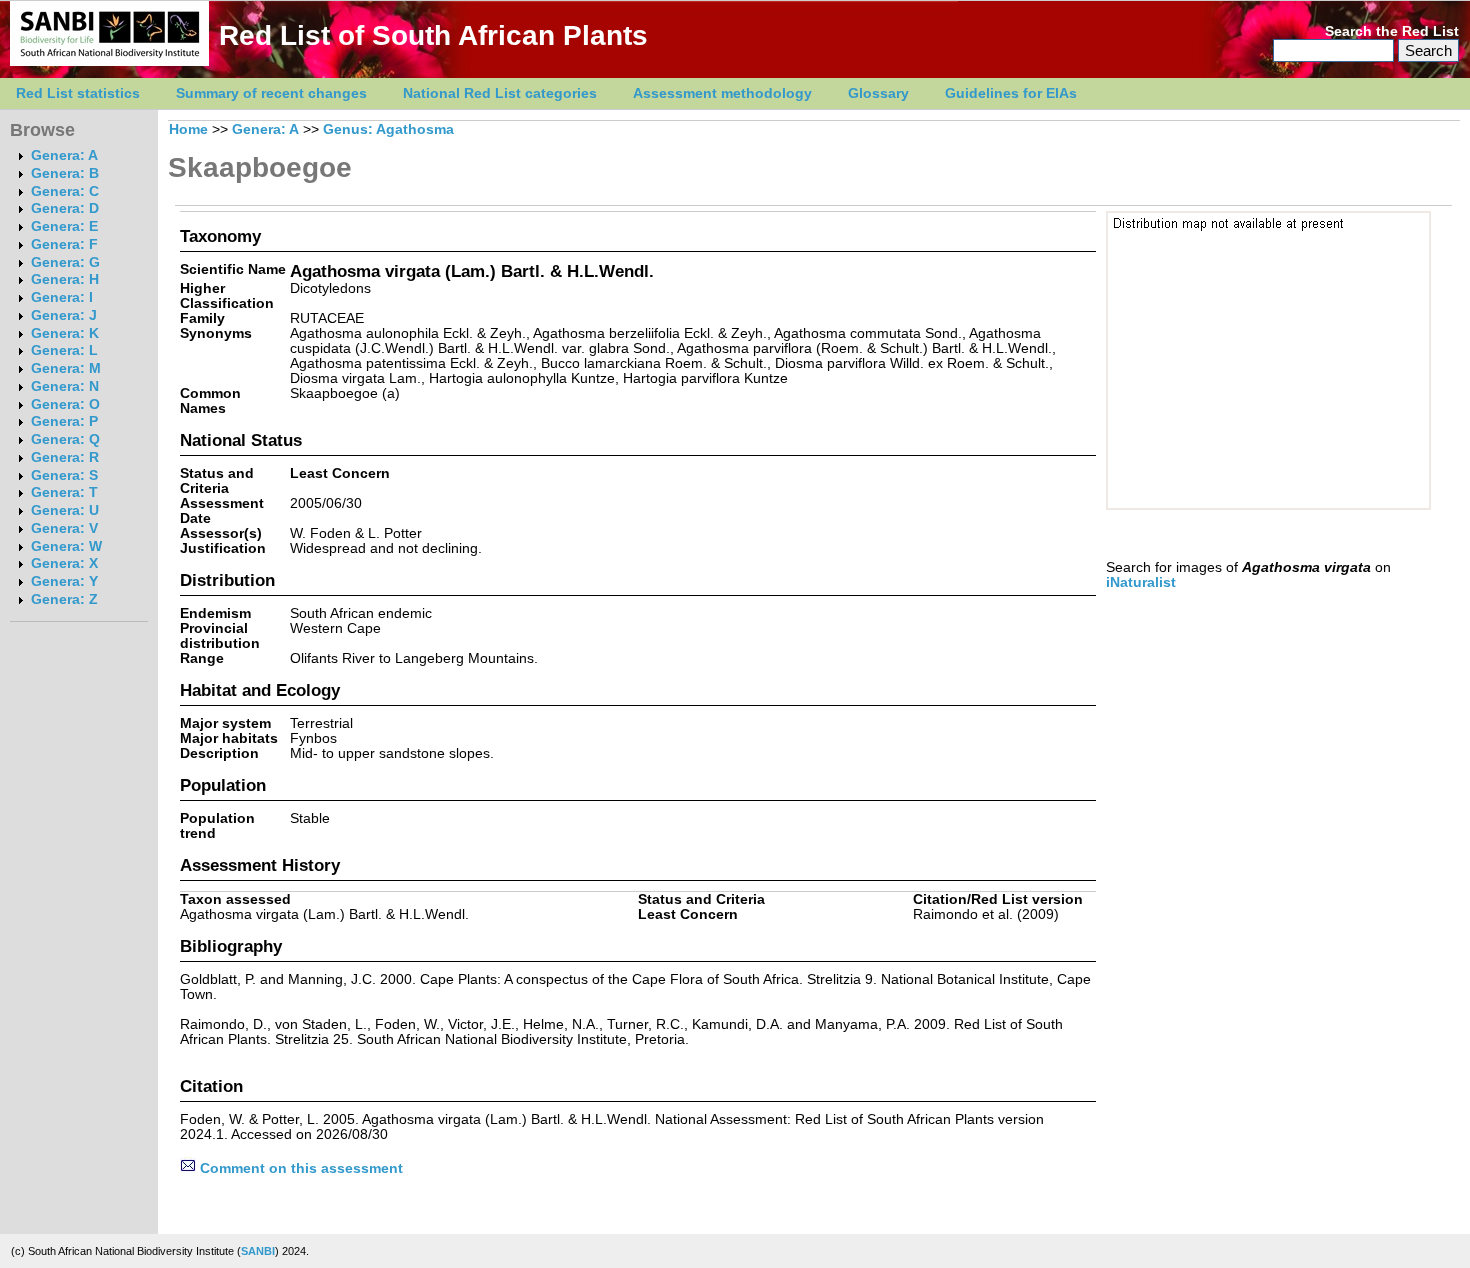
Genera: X (64, 563)
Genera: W (66, 546)
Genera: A (64, 155)
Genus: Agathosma (388, 129)
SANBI (258, 1251)
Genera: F (64, 244)
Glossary (878, 93)
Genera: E (64, 226)
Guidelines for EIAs (1011, 93)
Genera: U (65, 510)
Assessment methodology (722, 93)
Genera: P (64, 421)
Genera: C (65, 191)
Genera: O (65, 404)
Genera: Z (64, 599)
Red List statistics (78, 93)
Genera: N (65, 386)
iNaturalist (1141, 582)
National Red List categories (500, 93)
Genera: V (64, 528)
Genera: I (62, 297)
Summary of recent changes (271, 93)
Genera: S (64, 475)
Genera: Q (65, 439)
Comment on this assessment (299, 1168)
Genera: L (64, 350)
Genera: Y (64, 581)
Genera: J (64, 315)
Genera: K (65, 333)
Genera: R (65, 457)
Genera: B (65, 173)
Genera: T (64, 492)
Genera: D (65, 208)
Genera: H (65, 279)
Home (188, 129)
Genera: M (66, 368)
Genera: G (65, 262)
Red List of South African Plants (433, 35)
